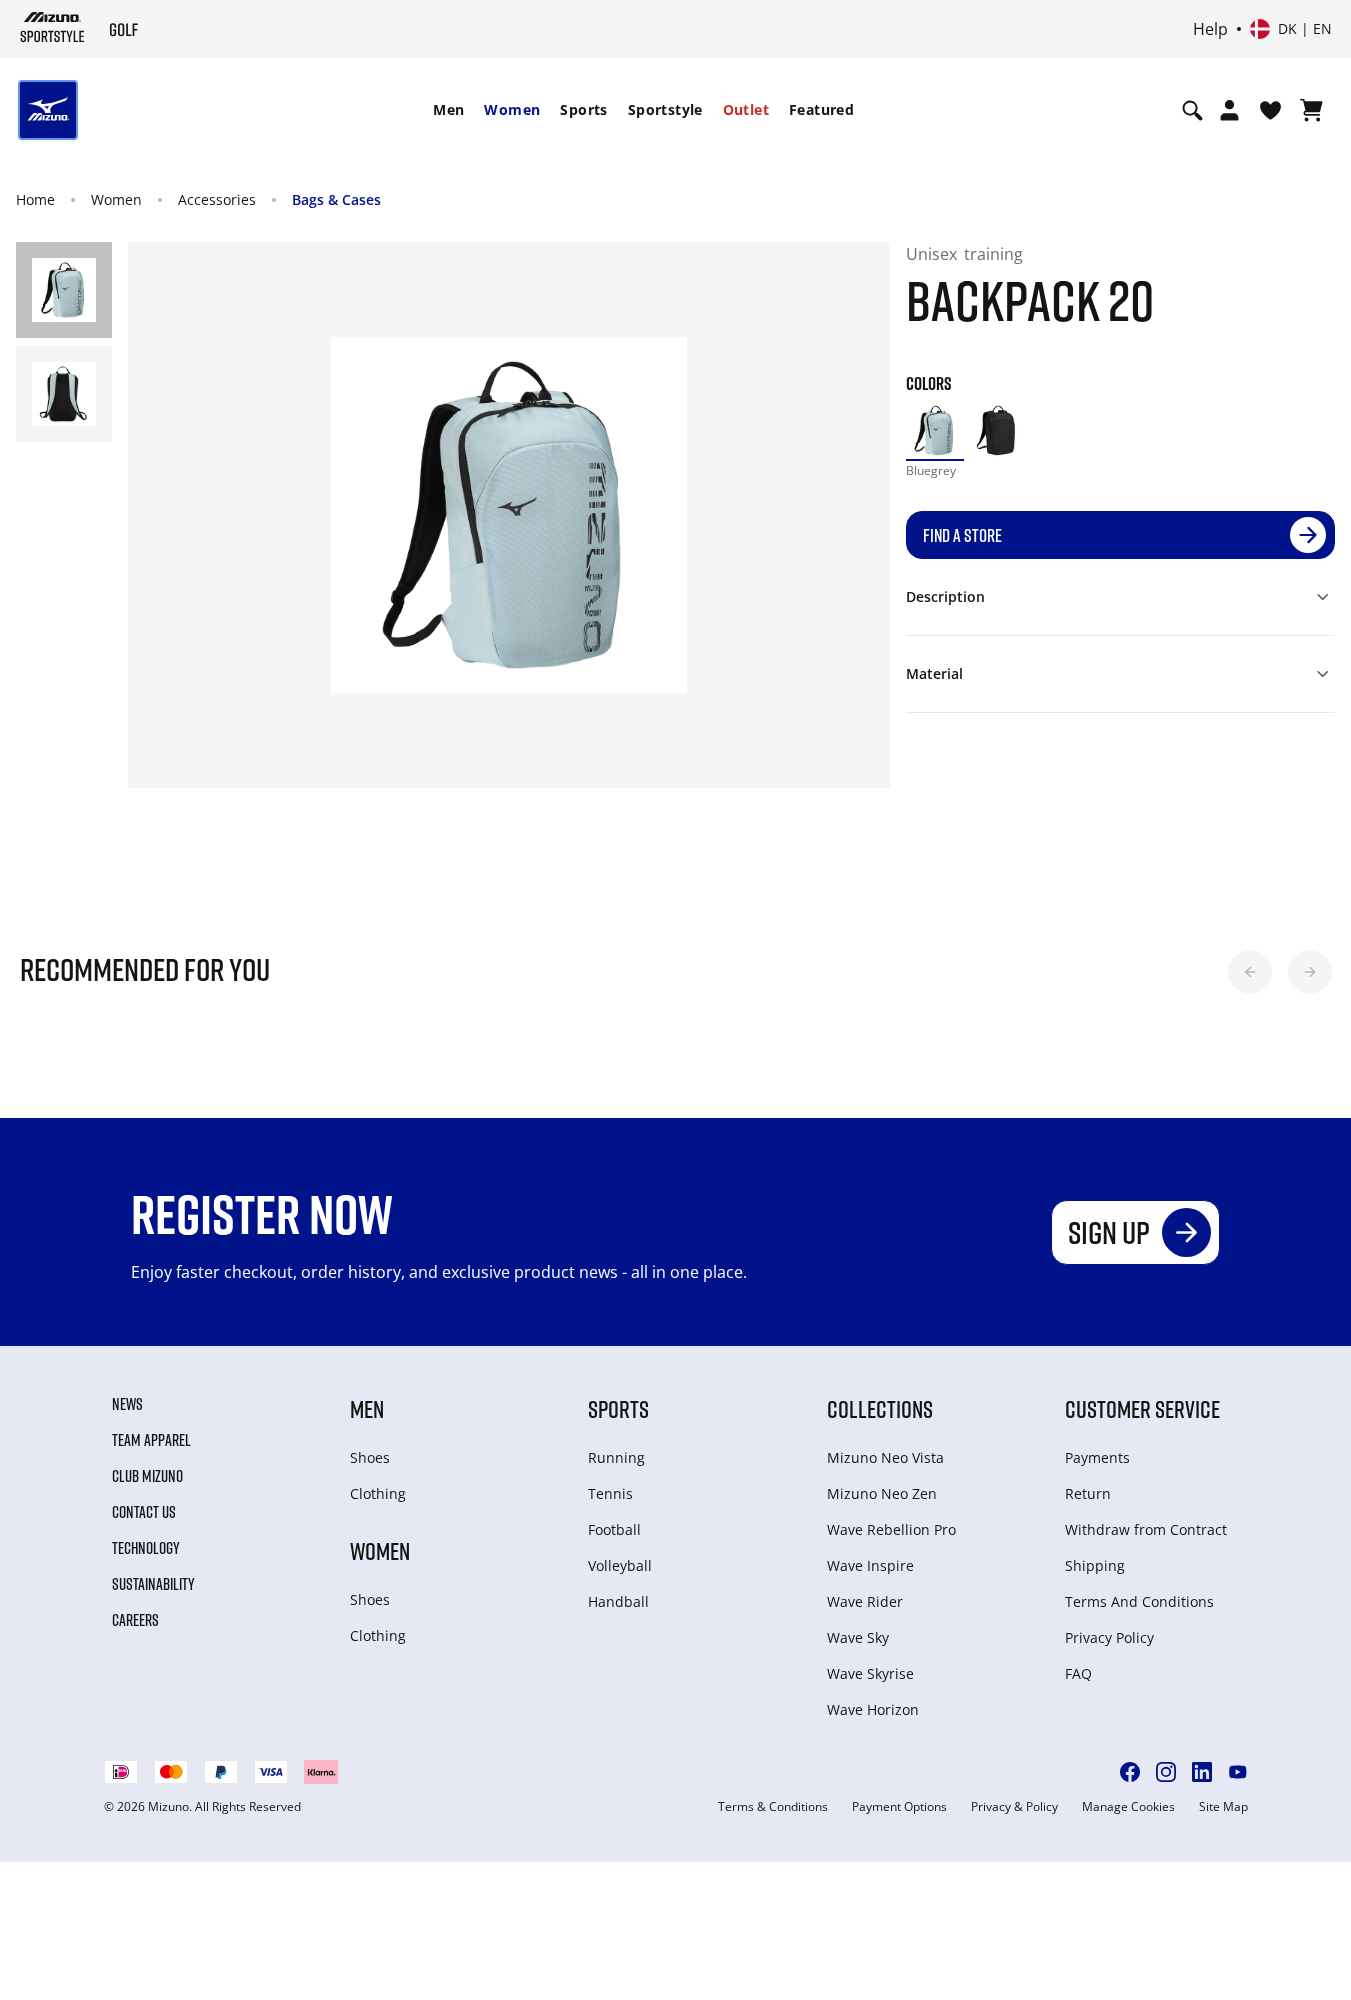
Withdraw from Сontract (1146, 1529)
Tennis (610, 1493)
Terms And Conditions (1139, 1601)
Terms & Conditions (773, 1807)
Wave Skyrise (870, 1673)
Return (1088, 1493)
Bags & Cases (336, 199)
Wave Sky (858, 1637)
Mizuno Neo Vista (885, 1457)
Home (35, 199)
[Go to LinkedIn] (1202, 1772)
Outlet (746, 109)
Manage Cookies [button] (1128, 1807)
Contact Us (144, 1512)
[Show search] (1192, 110)
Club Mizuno (147, 1476)
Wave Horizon (873, 1709)
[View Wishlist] (1270, 110)
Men (448, 109)
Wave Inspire (870, 1565)
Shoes (370, 1457)
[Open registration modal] (1229, 110)
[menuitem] (448, 110)
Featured (821, 109)
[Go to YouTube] (1238, 1772)
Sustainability (153, 1584)
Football (614, 1529)
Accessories (217, 199)
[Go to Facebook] (1130, 1772)
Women (512, 109)
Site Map (1223, 1807)
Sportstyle (665, 109)
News (127, 1404)
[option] (935, 431)
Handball (618, 1601)
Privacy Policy (1109, 1637)
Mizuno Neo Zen (882, 1493)
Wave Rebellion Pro (891, 1529)
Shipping (1095, 1565)
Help (1210, 29)
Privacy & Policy (1014, 1807)
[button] (1250, 972)
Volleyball (620, 1565)
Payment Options (899, 1807)
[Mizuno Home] (52, 27)
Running (616, 1457)
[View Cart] (1311, 110)
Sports (583, 109)
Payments (1097, 1457)
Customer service (1142, 1408)
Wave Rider (865, 1601)
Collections (880, 1408)
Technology (146, 1548)
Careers (135, 1620)
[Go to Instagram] (1166, 1772)
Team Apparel (151, 1440)
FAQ (1078, 1673)
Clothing (378, 1493)
